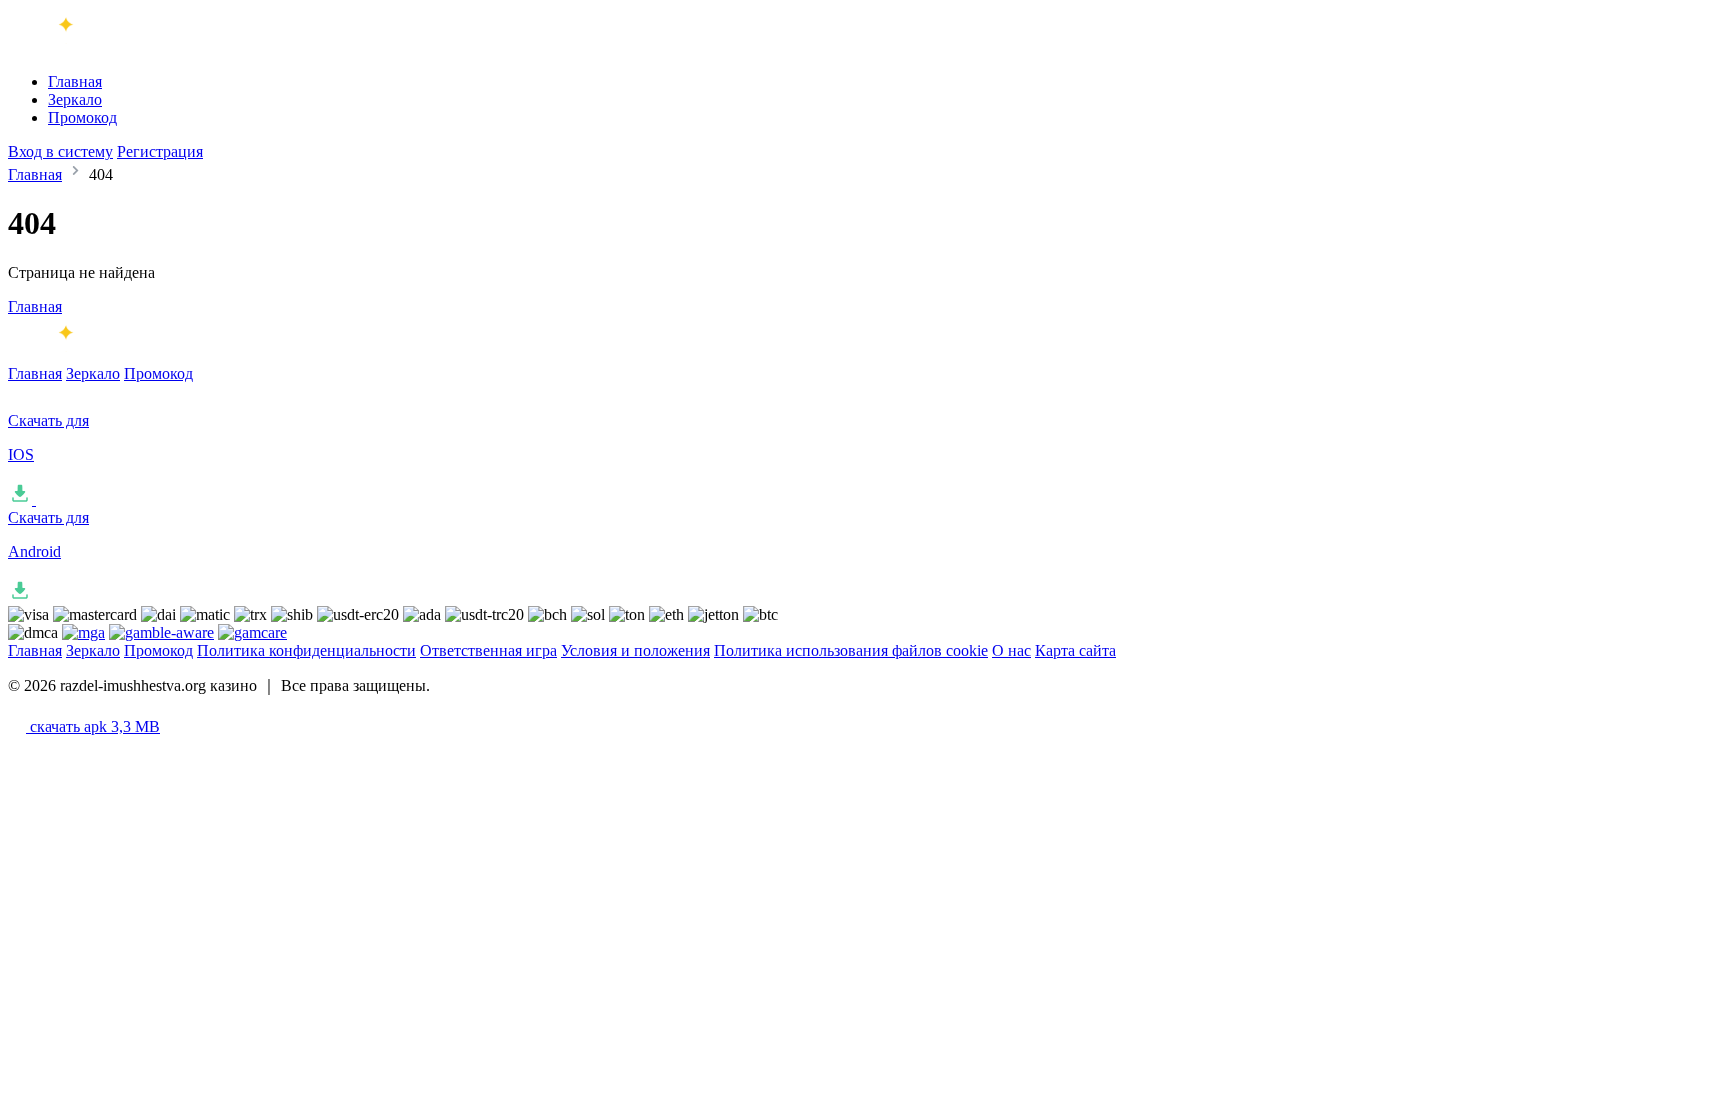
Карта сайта (1075, 650)
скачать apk (93, 726)
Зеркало (75, 99)
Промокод (82, 117)
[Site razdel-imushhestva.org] (91, 47)
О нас (1011, 650)
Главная (75, 81)
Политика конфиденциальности (306, 650)
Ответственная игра (488, 650)
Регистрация (160, 151)
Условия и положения (635, 650)
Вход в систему (60, 151)
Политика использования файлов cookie (851, 650)
